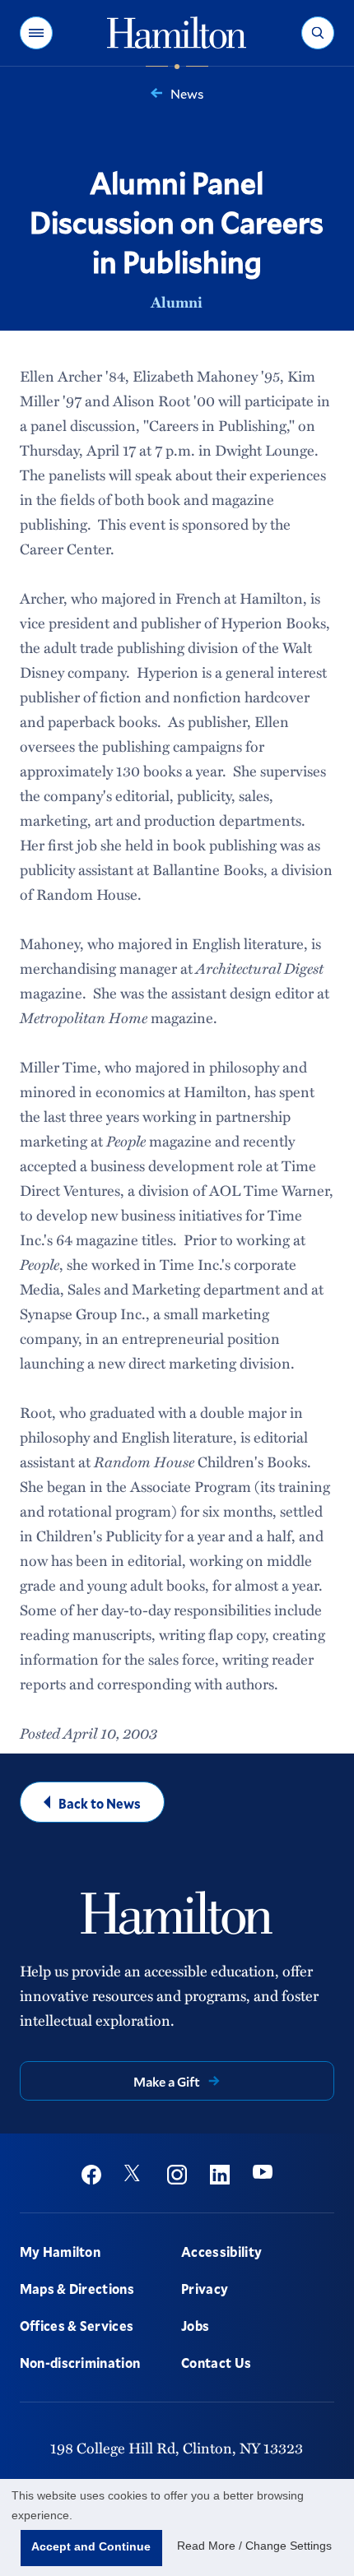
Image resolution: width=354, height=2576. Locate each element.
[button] (36, 33)
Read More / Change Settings (254, 2546)
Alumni (177, 302)
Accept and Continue (91, 2546)
